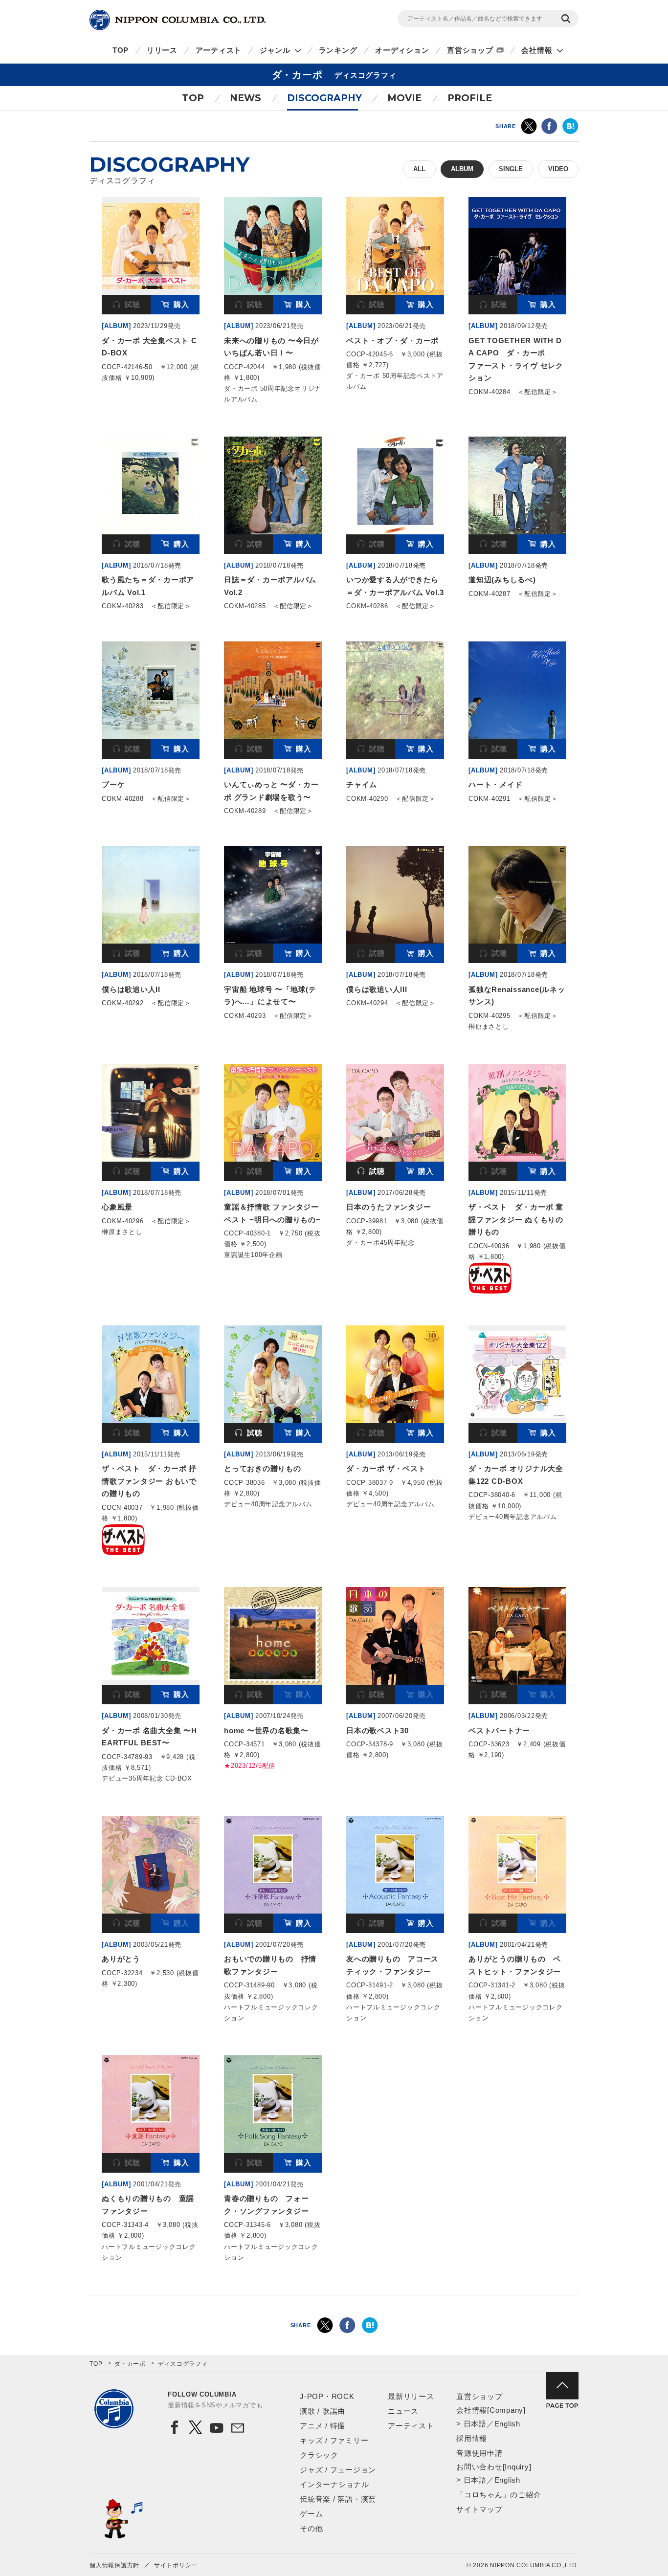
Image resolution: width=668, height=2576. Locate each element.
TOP (121, 50)
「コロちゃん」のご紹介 (499, 2495)
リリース (162, 50)
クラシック (319, 2455)
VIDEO (558, 169)
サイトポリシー (176, 2565)
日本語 (475, 2424)
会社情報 (537, 50)
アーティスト (219, 50)
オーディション (402, 50)
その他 (311, 2528)
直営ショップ (470, 50)
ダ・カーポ (130, 2364)
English (507, 2424)
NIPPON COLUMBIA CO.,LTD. (178, 20)
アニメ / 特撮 (323, 2426)
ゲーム (311, 2514)
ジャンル (275, 50)
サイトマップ (479, 2509)
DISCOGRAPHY (324, 98)
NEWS (245, 98)
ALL (419, 169)
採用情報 (472, 2438)
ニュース (403, 2411)
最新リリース (411, 2396)
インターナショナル (334, 2484)
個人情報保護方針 (114, 2565)
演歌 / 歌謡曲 (323, 2411)
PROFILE (470, 98)
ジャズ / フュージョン (338, 2470)
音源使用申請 (479, 2453)
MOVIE (404, 98)
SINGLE (511, 169)
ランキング (338, 50)
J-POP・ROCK (327, 2396)
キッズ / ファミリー (334, 2440)
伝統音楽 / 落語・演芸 (338, 2499)
